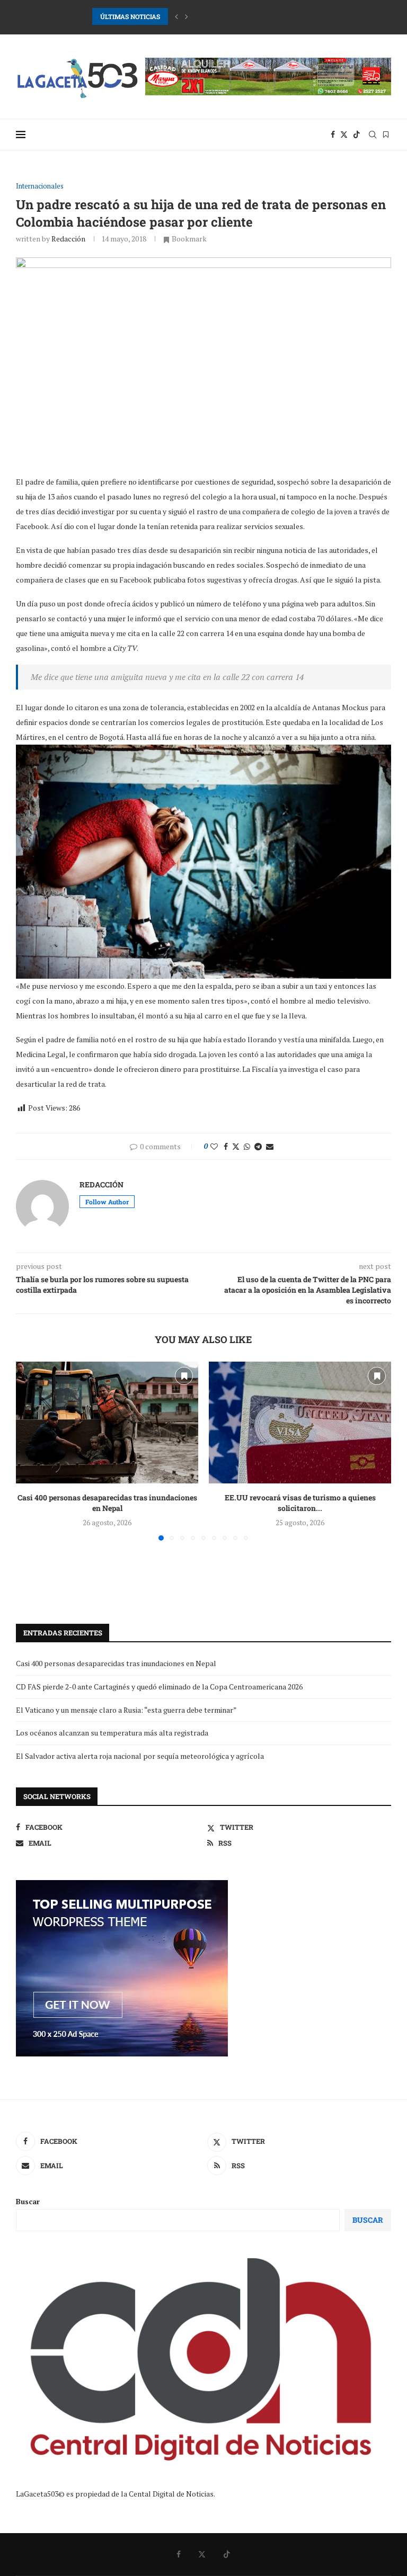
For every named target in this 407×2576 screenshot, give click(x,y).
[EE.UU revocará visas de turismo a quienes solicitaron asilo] (300, 1422)
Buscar (28, 2201)
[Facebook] (333, 135)
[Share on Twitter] (236, 1146)
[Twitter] (344, 135)
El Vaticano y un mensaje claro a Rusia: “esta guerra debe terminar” (126, 1710)
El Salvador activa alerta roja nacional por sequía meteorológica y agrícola (140, 1756)
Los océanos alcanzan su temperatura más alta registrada (112, 1733)
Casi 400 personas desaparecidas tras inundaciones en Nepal (107, 1503)
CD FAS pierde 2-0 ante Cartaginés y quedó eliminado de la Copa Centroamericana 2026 (224, 16)
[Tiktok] (357, 135)
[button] (176, 16)
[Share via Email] (270, 1146)
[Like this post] (214, 1146)
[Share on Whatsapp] (247, 1146)
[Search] (373, 135)
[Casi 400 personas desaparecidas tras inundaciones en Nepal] (107, 1422)
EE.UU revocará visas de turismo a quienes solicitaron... (300, 1503)
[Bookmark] (386, 135)
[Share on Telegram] (258, 1146)
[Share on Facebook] (226, 1146)
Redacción (68, 239)
